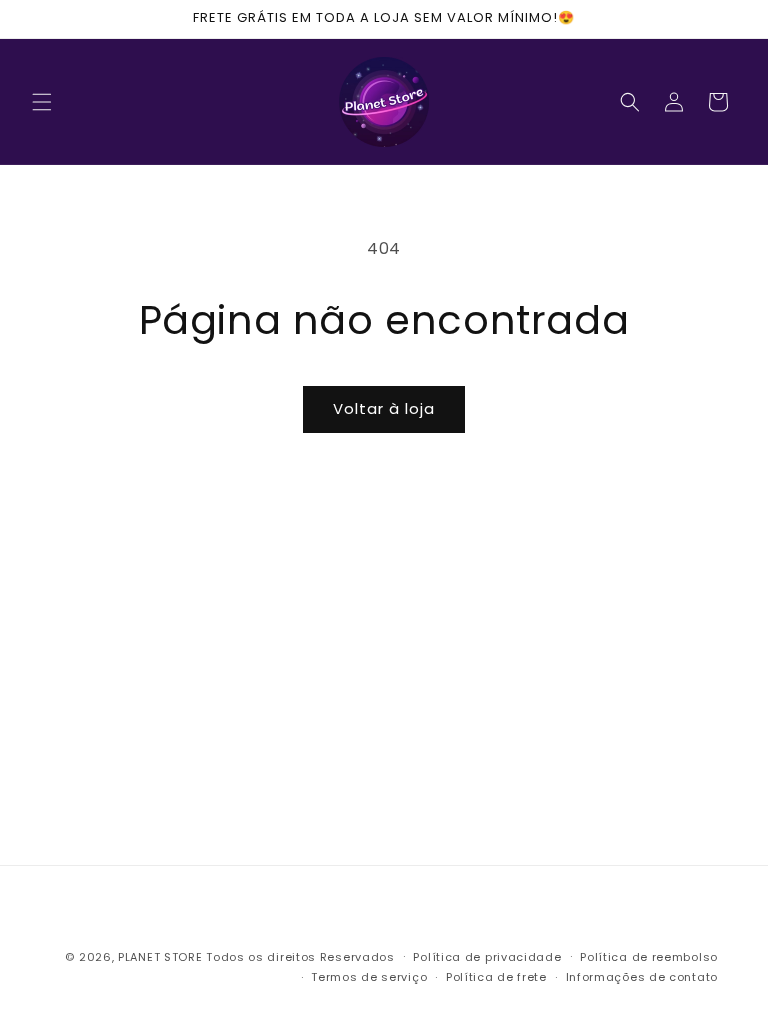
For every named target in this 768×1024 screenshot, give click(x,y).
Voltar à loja (384, 408)
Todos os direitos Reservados (300, 957)
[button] (42, 102)
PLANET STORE (162, 957)
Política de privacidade (487, 957)
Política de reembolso (649, 957)
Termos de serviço (369, 977)
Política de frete (496, 977)
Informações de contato (642, 977)
